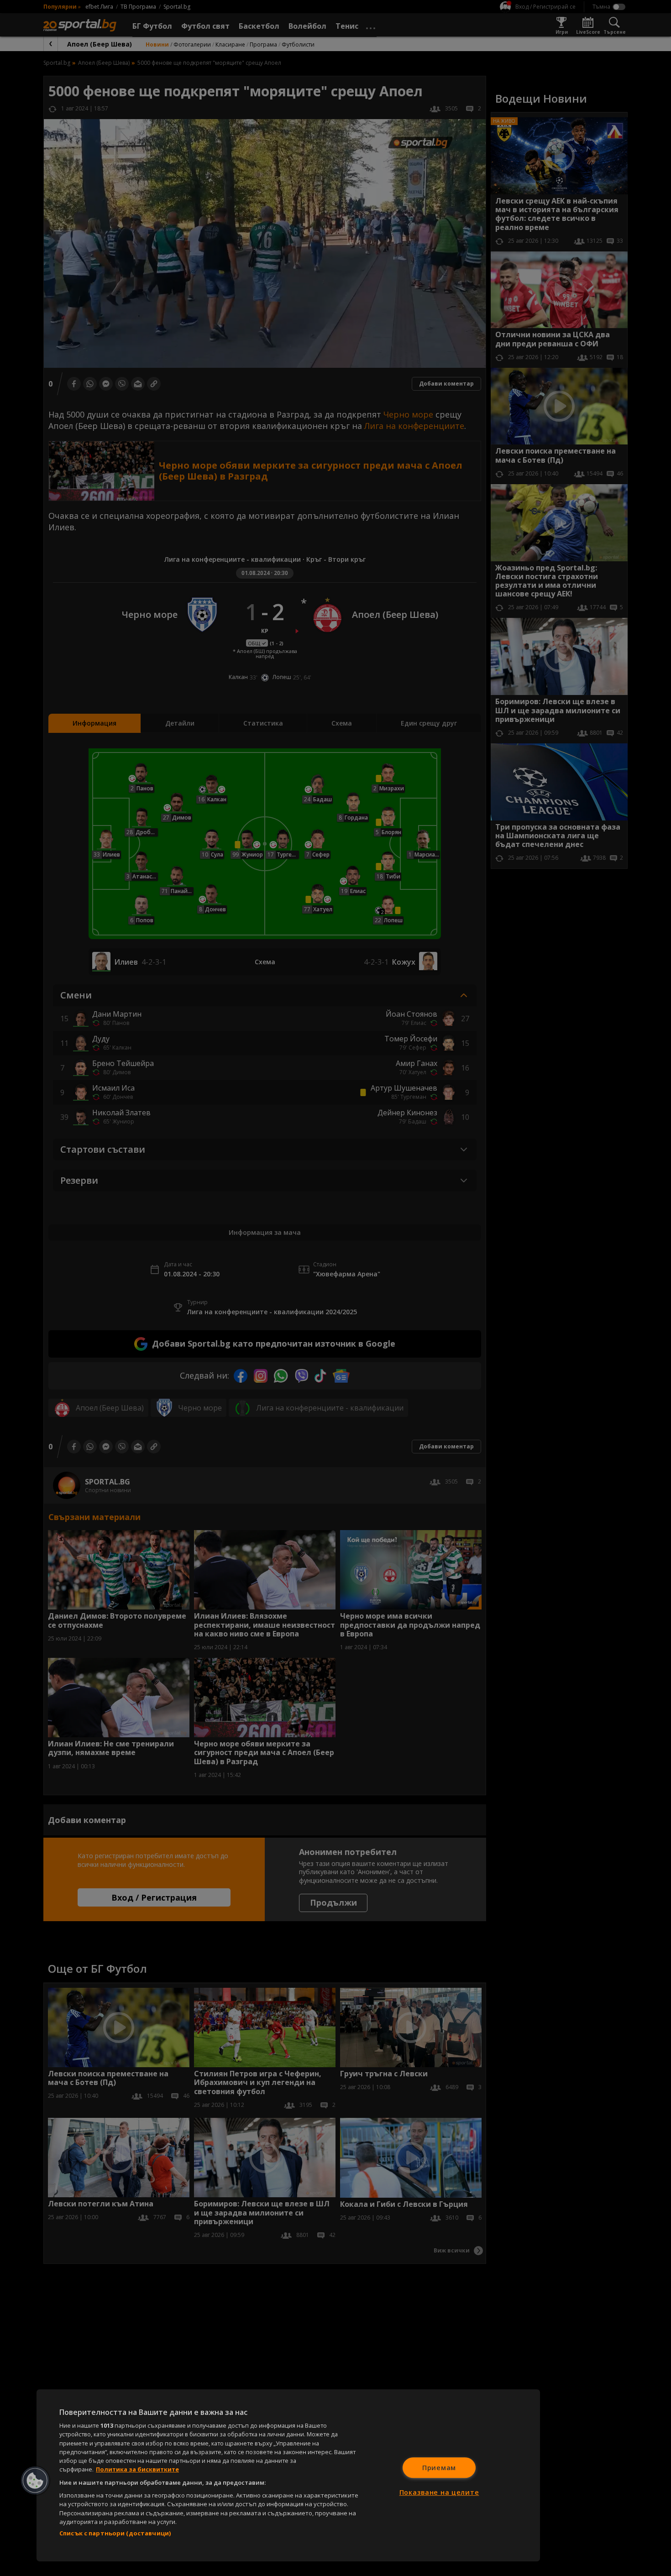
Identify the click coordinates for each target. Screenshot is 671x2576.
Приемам (439, 2468)
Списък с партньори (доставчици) (115, 2533)
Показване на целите (439, 2492)
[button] (35, 2481)
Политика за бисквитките (137, 2469)
